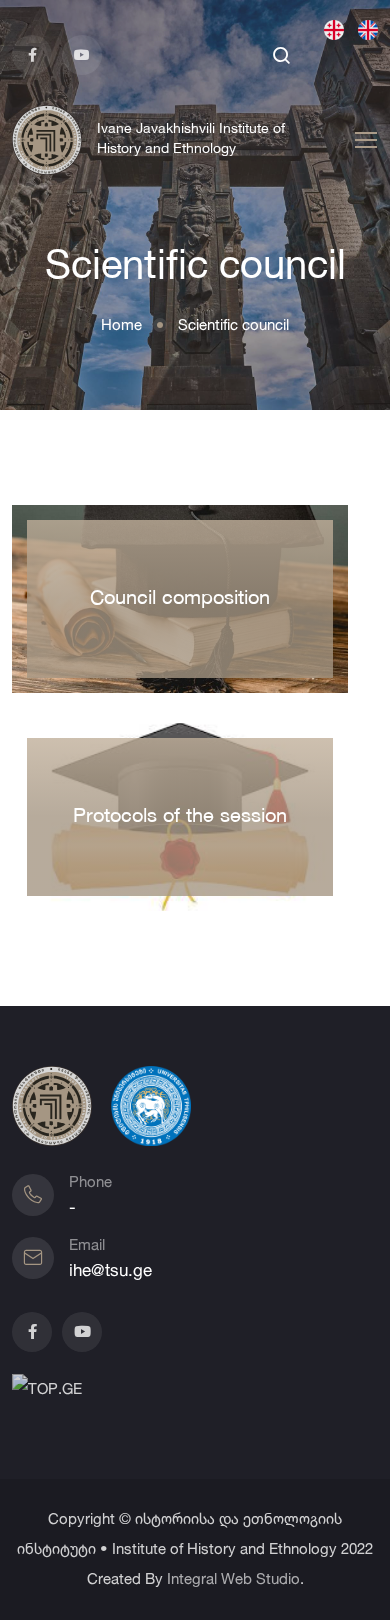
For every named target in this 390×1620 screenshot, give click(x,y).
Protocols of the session (180, 817)
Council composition (180, 599)
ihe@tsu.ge (110, 1269)
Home (121, 324)
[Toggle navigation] (363, 141)
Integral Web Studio (233, 1578)
